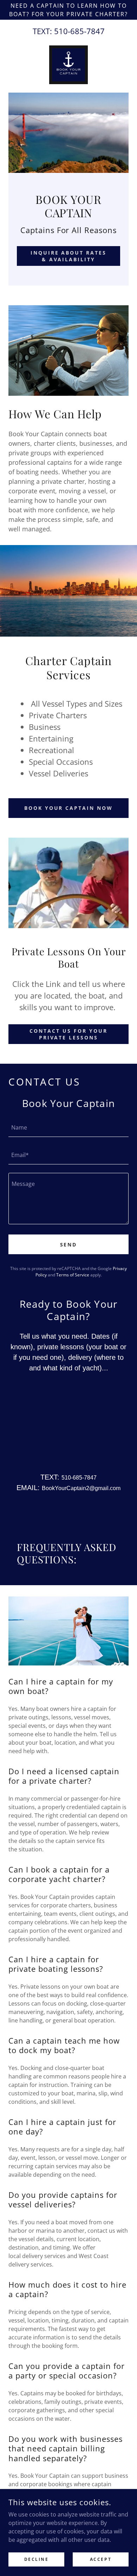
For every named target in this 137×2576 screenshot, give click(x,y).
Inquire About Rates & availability (69, 256)
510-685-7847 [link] (79, 31)
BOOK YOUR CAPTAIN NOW (69, 808)
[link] (68, 65)
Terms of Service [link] (73, 1275)
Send (69, 1245)
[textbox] (68, 1127)
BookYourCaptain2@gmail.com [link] (81, 1488)
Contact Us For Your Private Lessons (68, 1034)
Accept (101, 2559)
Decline (37, 2559)
